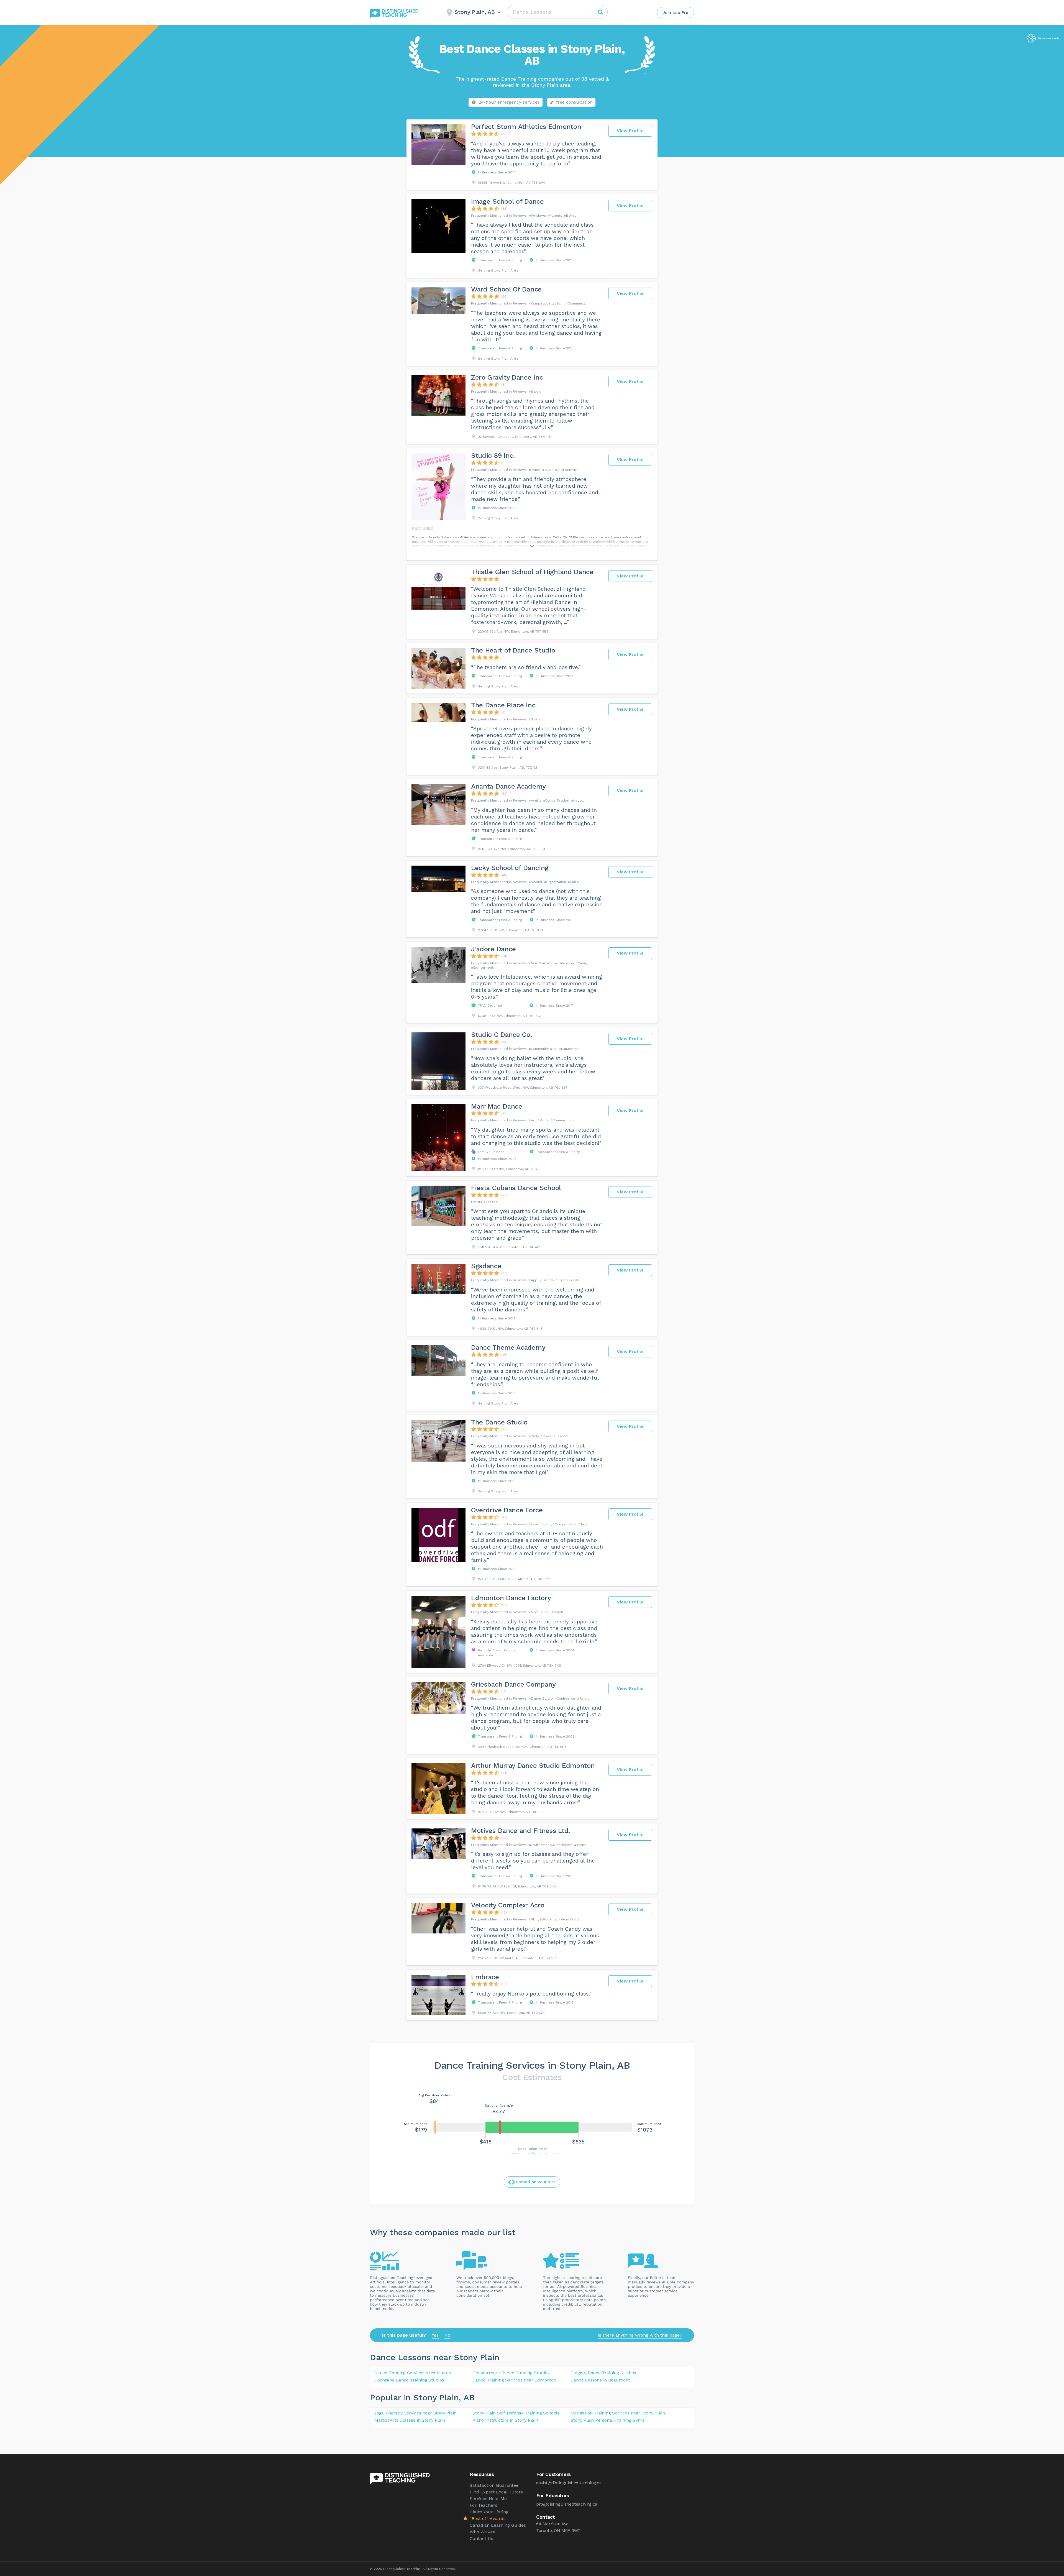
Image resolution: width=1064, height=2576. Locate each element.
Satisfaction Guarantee (494, 2485)
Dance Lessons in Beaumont (600, 2380)
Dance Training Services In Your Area (413, 2373)
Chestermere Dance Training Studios (511, 2373)
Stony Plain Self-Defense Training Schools (516, 2413)
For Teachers (484, 2505)
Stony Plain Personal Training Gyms (607, 2420)
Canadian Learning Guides (498, 2525)
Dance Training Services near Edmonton (514, 2380)
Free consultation (574, 102)
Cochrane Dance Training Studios (409, 2380)
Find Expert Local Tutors (496, 2492)
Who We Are (483, 2532)
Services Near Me (488, 2499)
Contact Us (481, 2538)
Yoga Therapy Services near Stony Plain (415, 2413)
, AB (466, 2397)
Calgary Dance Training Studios (603, 2373)
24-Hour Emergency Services (509, 102)
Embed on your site (536, 2182)
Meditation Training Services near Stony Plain (618, 2413)
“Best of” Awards (488, 2519)
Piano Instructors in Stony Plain (505, 2420)
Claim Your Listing (489, 2512)
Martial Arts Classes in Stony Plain (410, 2420)
